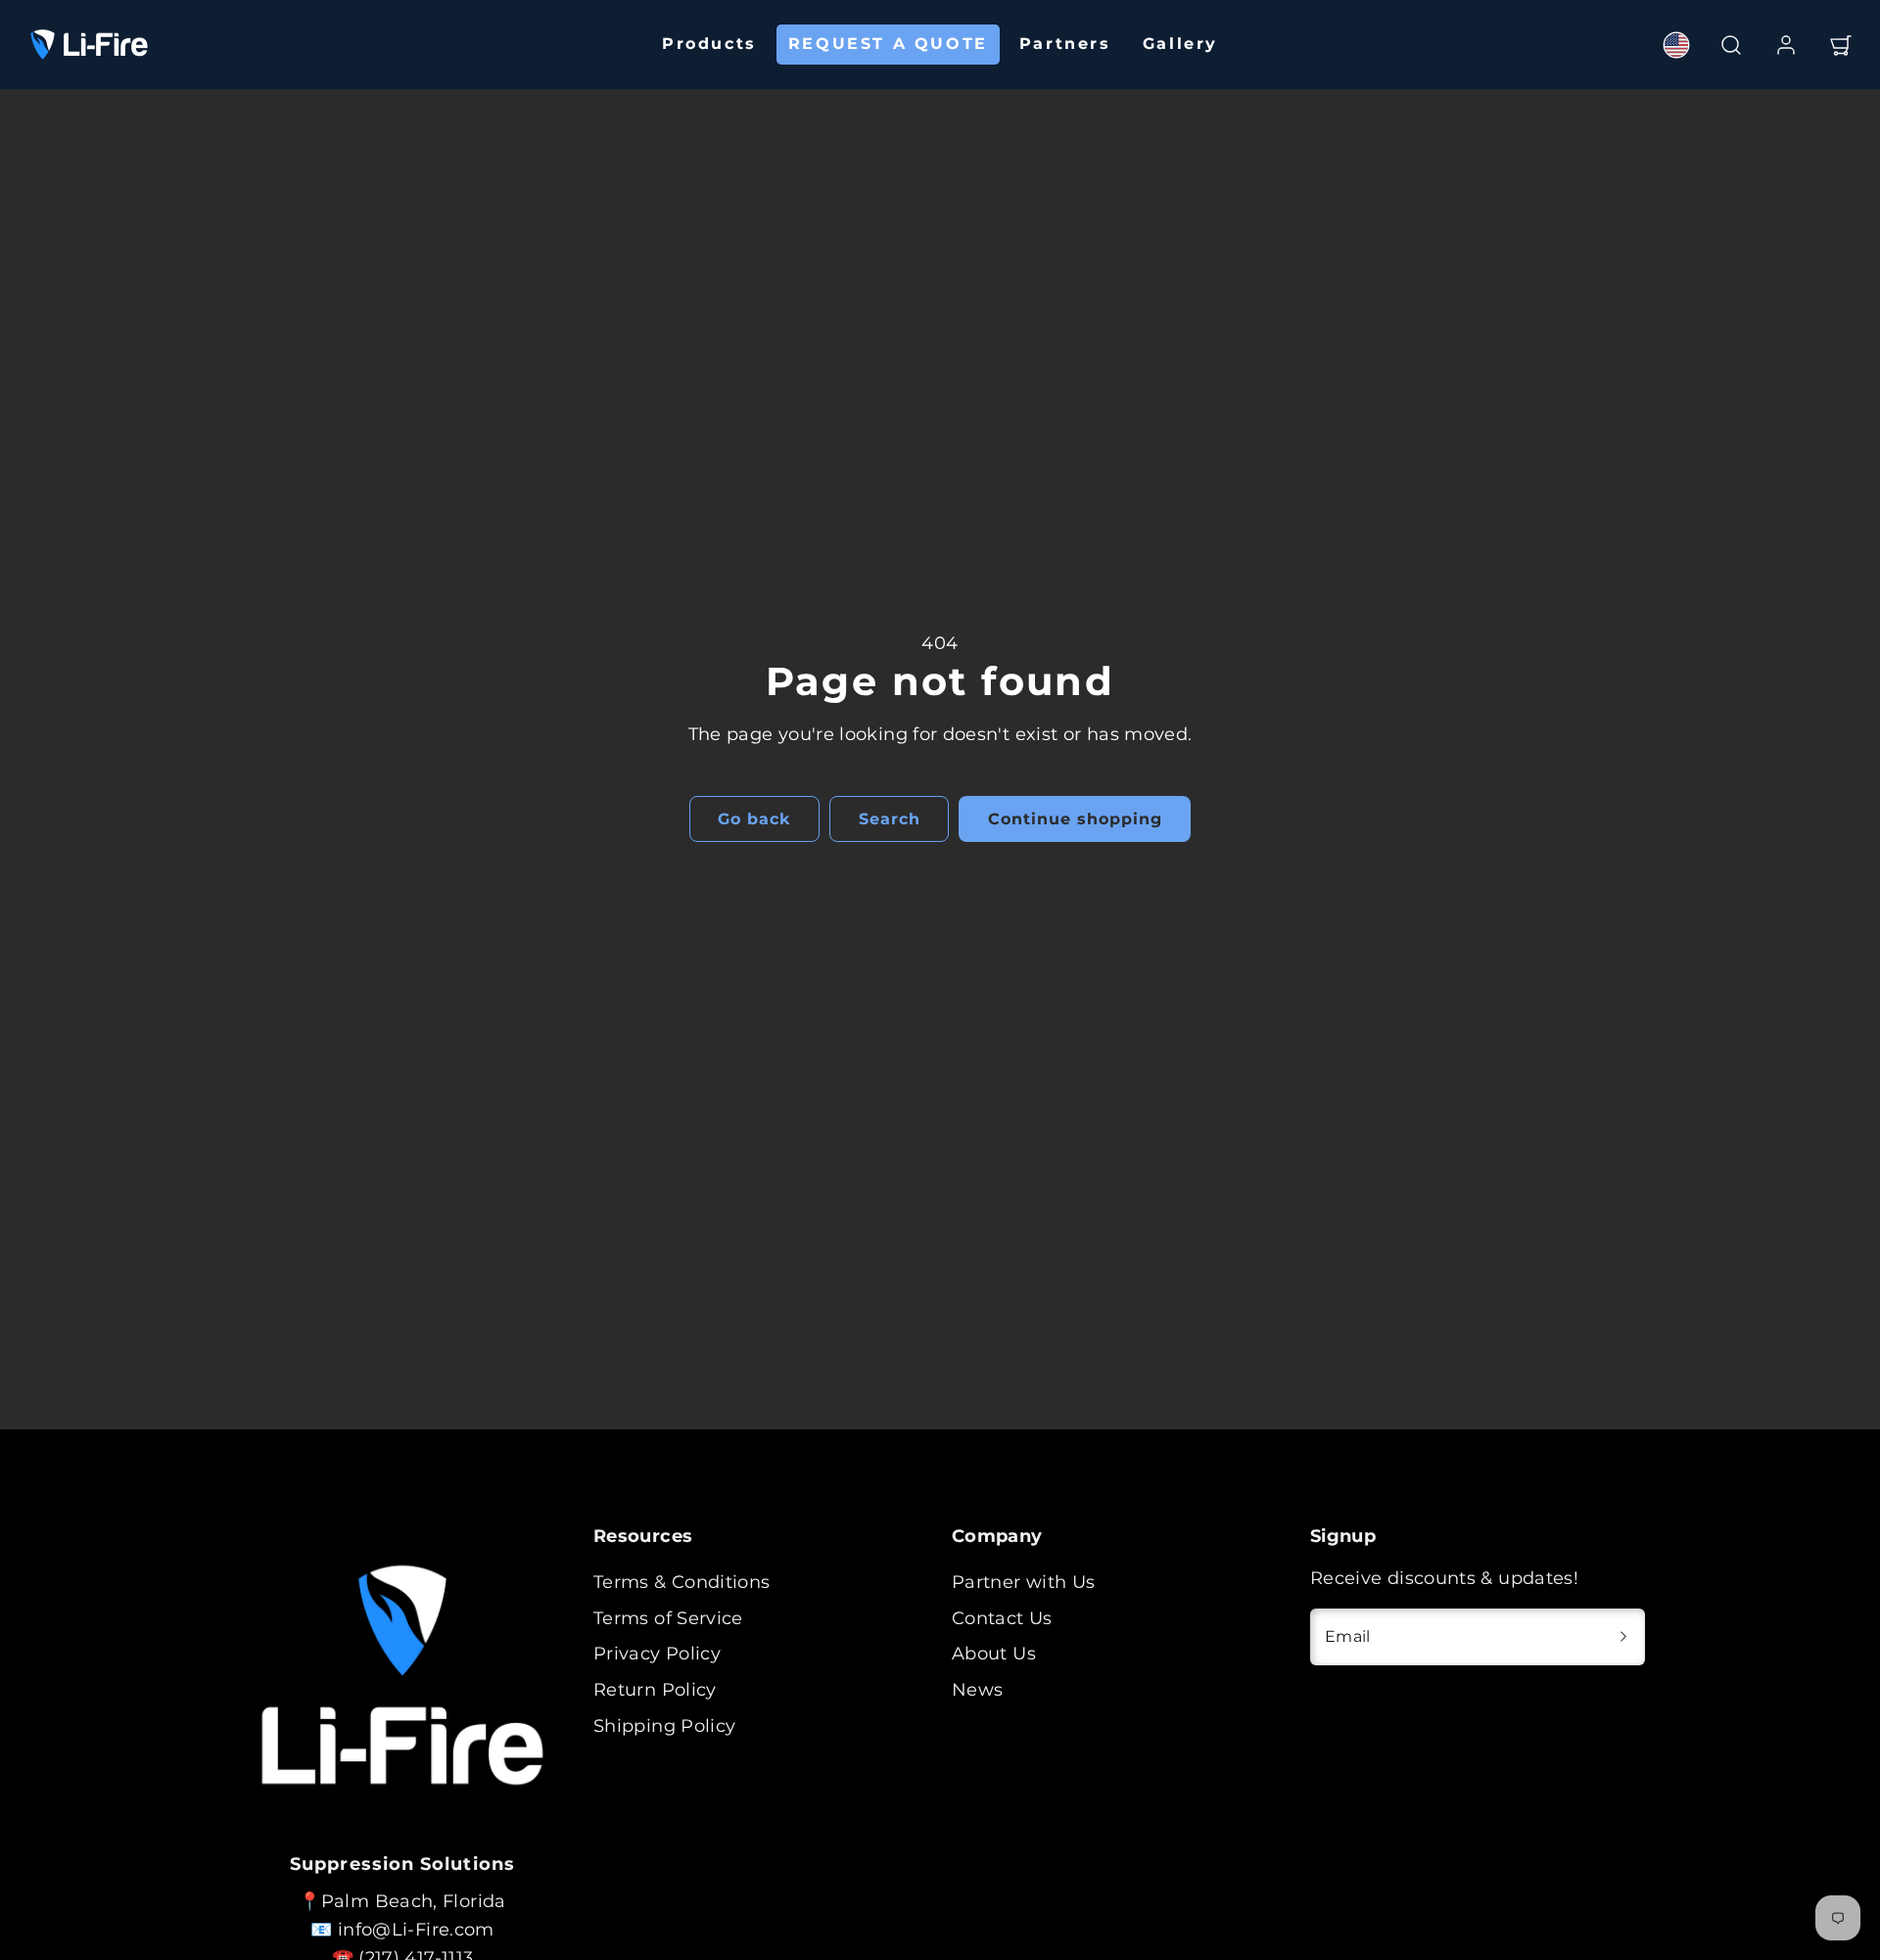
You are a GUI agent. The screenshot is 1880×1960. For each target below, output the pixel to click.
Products (709, 44)
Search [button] (890, 819)
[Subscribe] (1623, 1637)
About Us (994, 1654)
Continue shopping (1075, 819)
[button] (1731, 45)
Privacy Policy (657, 1654)
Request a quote (888, 44)
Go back (754, 819)
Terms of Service (668, 1618)
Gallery (1180, 44)
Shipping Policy (664, 1726)
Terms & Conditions (681, 1582)
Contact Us (1002, 1618)
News (977, 1690)
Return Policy (655, 1690)
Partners (1065, 44)
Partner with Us (1023, 1582)
